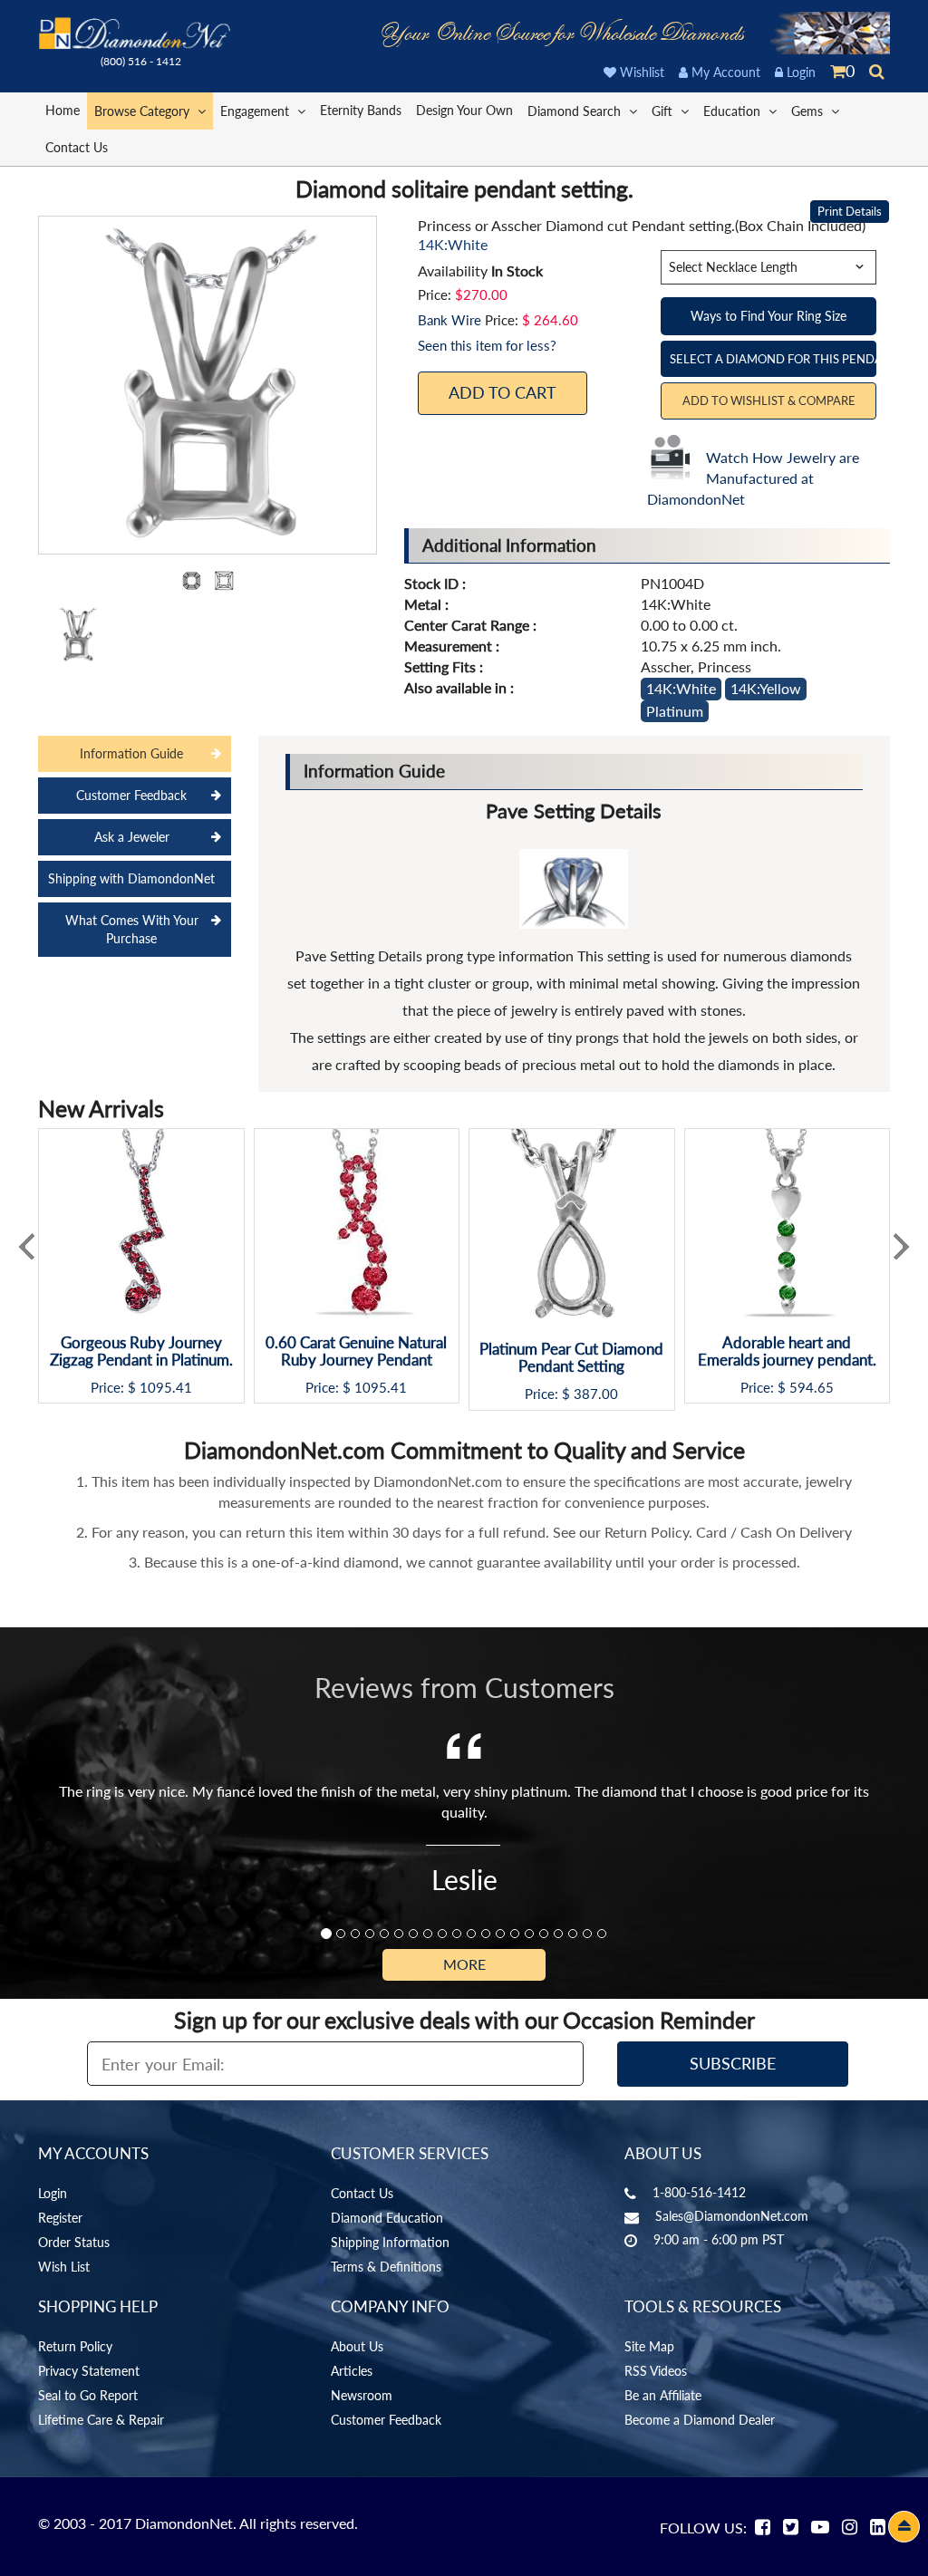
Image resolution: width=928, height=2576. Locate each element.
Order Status (74, 2242)
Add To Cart (503, 392)
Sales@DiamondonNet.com (732, 2216)
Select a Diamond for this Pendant (773, 359)
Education (734, 111)
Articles (352, 2371)
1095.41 (166, 1388)
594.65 (812, 1388)
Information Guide (131, 753)
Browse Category (144, 111)
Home (63, 110)
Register (60, 2218)
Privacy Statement (89, 2371)
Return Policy (75, 2346)
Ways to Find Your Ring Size (768, 316)
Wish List (64, 2267)
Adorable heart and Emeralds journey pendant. (787, 1351)
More (464, 1964)
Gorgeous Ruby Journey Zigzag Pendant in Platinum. (141, 1351)
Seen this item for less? (487, 345)
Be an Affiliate (663, 2395)
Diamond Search (576, 111)
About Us (357, 2346)
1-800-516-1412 (699, 2192)
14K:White (681, 688)
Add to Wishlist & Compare (769, 400)
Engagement (256, 111)
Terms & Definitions (386, 2267)
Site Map (649, 2346)
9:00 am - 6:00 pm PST (719, 2239)
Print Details (850, 211)
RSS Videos (656, 2371)
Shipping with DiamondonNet (131, 878)
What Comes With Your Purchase (132, 929)
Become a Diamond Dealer (700, 2420)
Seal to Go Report (88, 2395)
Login (799, 72)
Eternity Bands (361, 110)
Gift (664, 111)
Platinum (675, 711)
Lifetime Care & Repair (101, 2420)
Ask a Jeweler (132, 837)
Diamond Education (387, 2218)
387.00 (596, 1394)
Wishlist (640, 72)
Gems (809, 111)
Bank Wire (449, 320)
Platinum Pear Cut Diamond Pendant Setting (571, 1358)
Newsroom (362, 2395)
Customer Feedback (131, 795)
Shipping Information (390, 2242)
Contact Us (77, 147)
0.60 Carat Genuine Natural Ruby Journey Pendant (356, 1351)
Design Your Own (464, 110)
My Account (724, 72)
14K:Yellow (766, 688)
